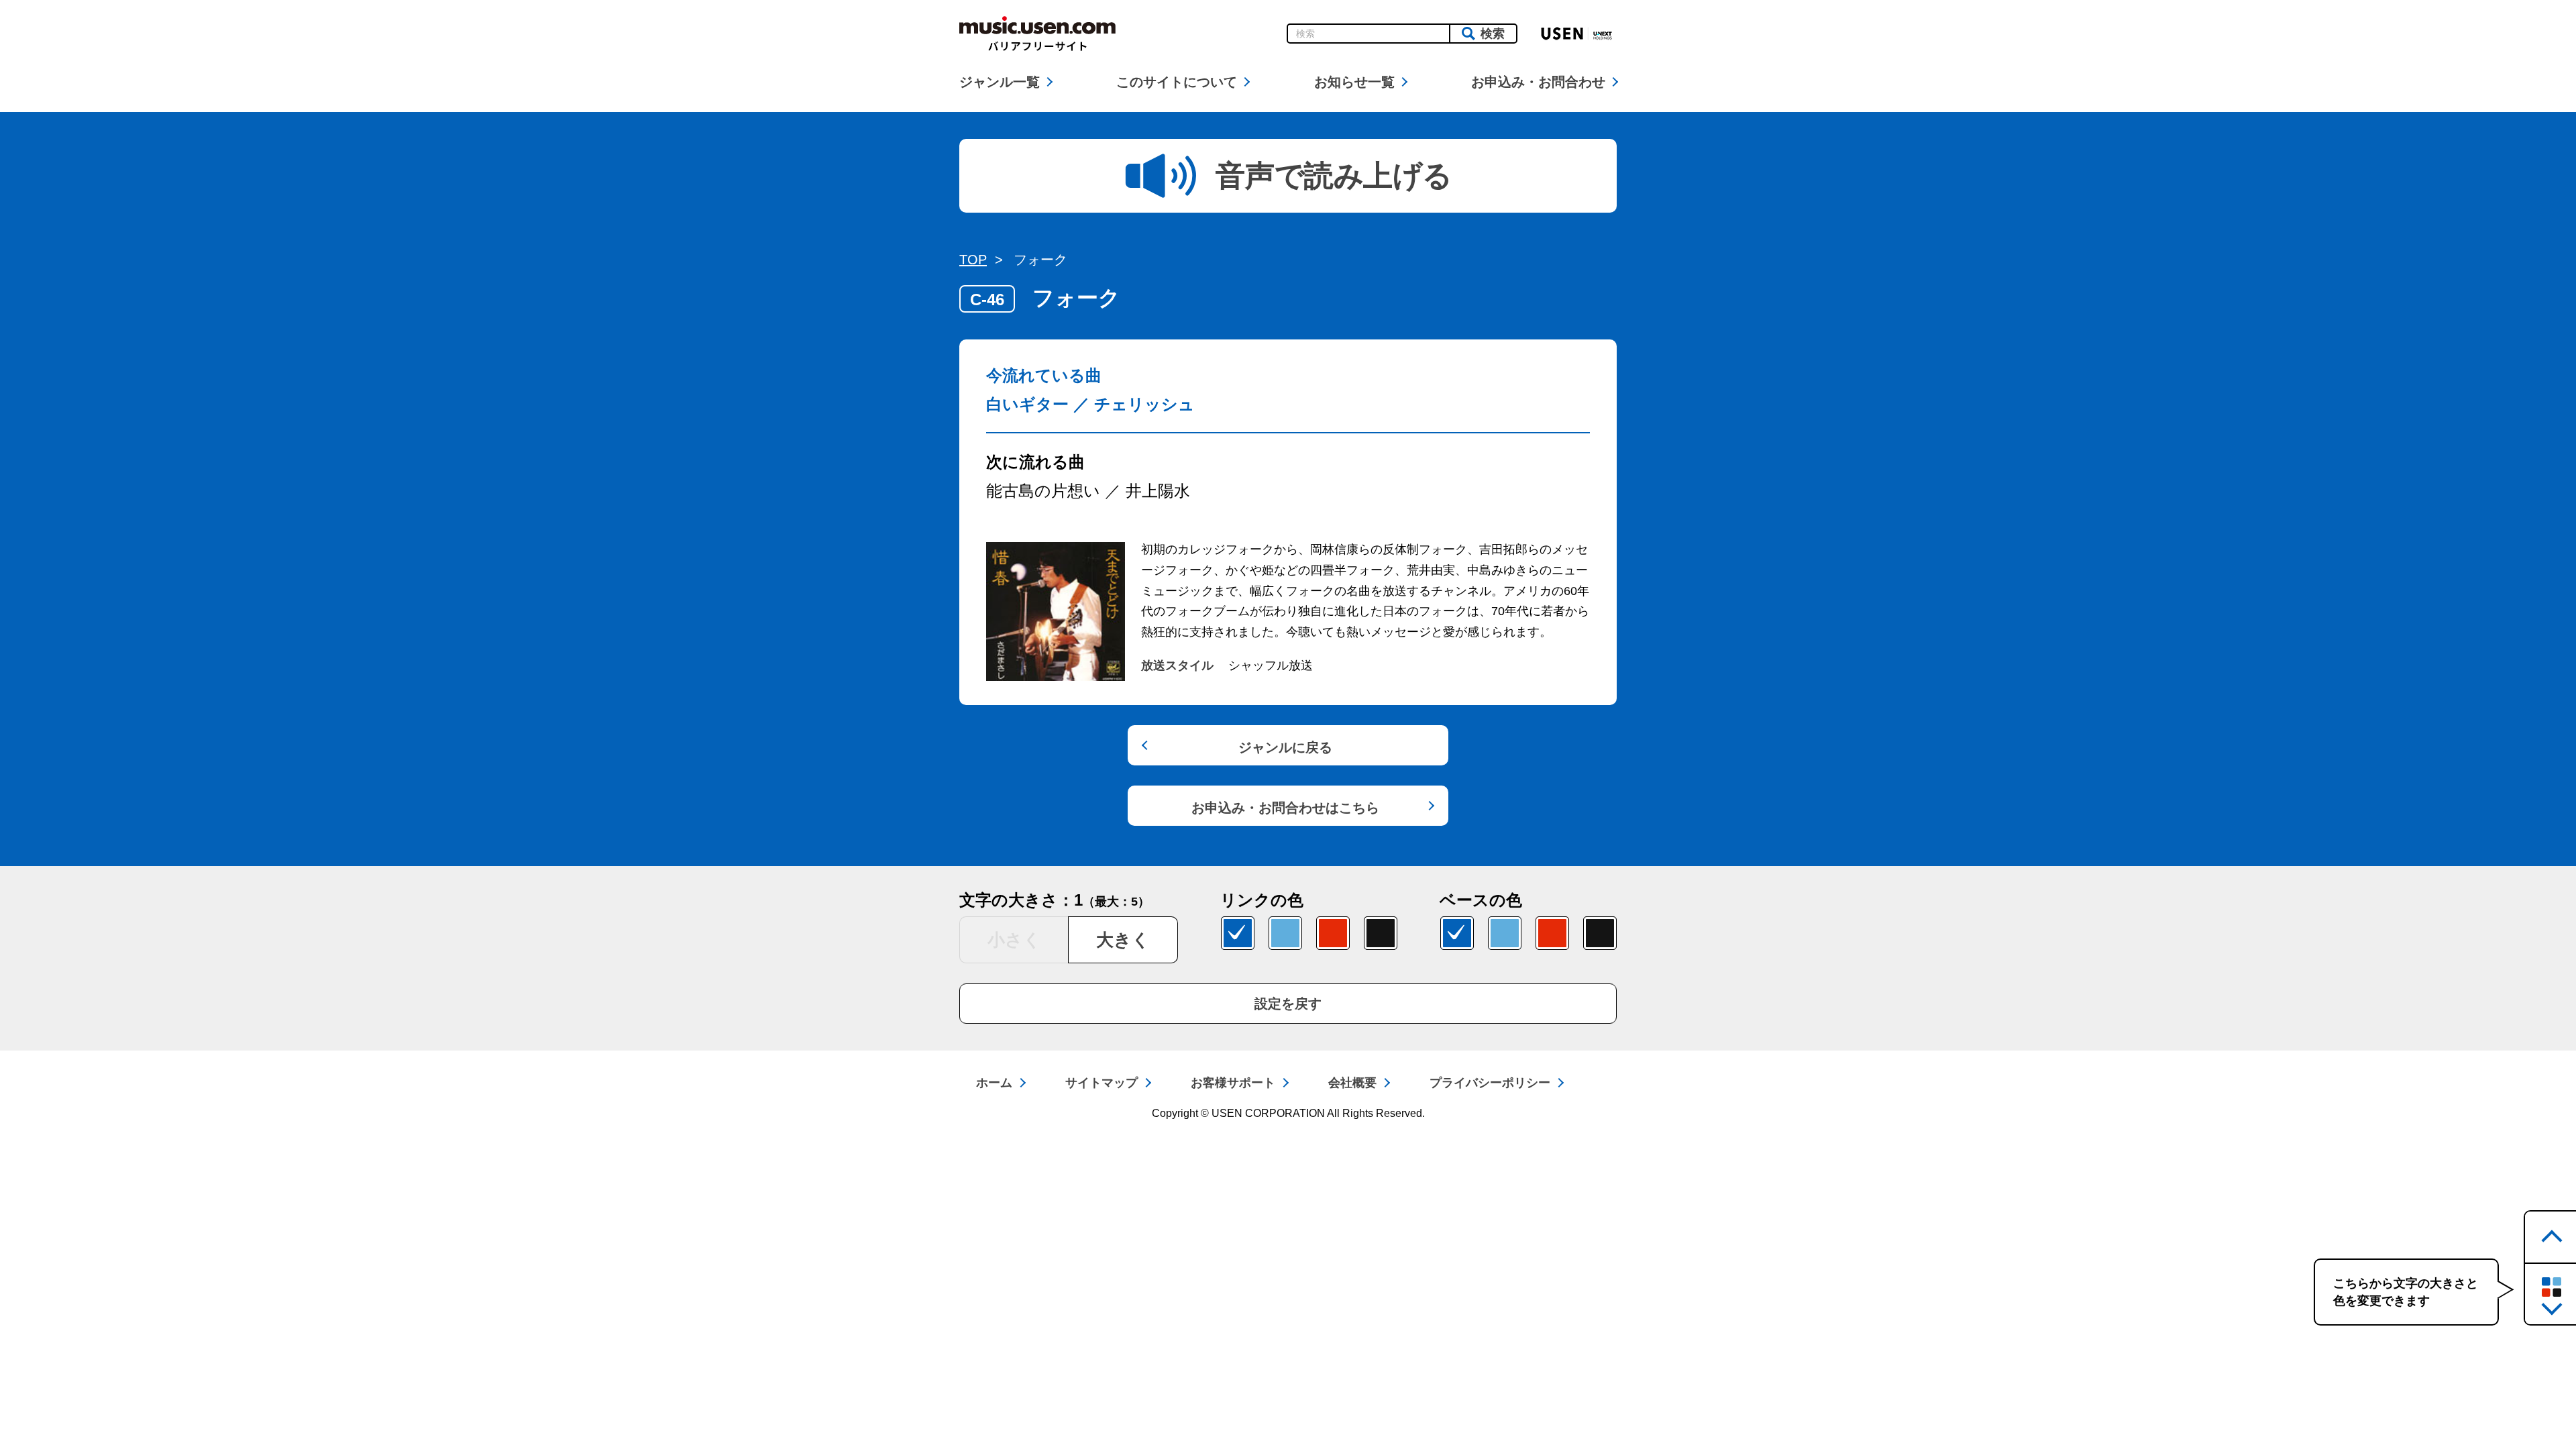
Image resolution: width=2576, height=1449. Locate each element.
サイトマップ (1102, 1083)
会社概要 (1352, 1083)
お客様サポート (1233, 1083)
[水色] (1285, 933)
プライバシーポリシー (1490, 1083)
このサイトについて (1177, 82)
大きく (1123, 940)
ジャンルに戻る (1285, 747)
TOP (973, 260)
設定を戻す (1288, 1004)
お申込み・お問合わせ (1538, 82)
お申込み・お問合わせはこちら (1285, 808)
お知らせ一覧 (1354, 82)
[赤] (1333, 933)
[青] (1238, 933)
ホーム (994, 1083)
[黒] (1381, 933)
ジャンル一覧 (1000, 82)
